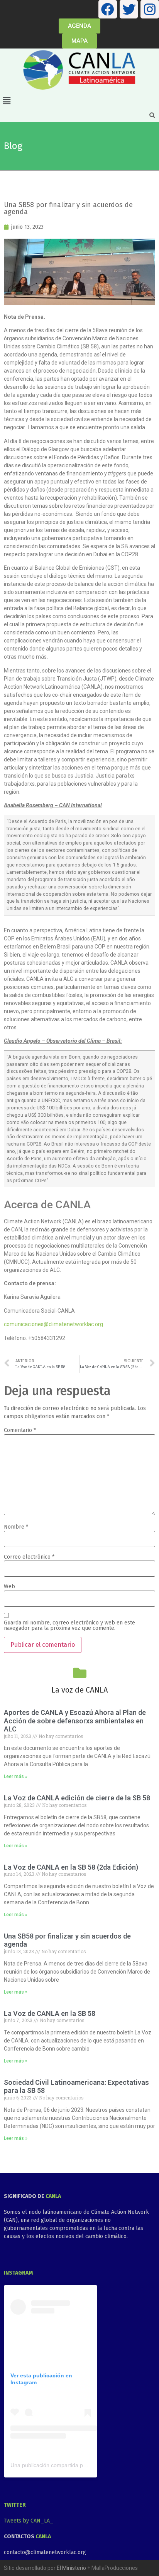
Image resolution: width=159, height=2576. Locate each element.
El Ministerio (71, 2568)
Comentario (20, 1430)
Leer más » (16, 1776)
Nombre (16, 1527)
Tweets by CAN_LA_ (29, 2521)
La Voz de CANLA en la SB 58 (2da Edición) (71, 1867)
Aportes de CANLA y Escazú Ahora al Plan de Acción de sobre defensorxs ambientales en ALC (75, 1721)
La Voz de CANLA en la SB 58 (50, 2013)
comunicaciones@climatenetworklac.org (53, 1324)
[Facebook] (108, 9)
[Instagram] (150, 9)
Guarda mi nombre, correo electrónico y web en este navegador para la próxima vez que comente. (69, 1626)
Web (9, 1587)
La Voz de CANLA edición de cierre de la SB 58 (77, 1798)
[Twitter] (129, 9)
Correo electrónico (29, 1557)
